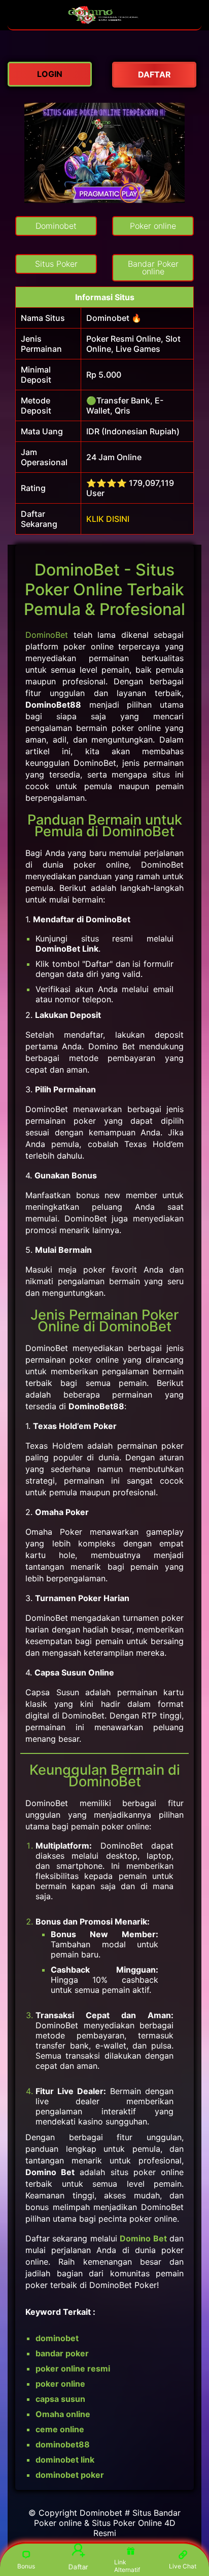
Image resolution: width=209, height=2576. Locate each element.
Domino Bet (143, 2238)
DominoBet (47, 635)
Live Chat (183, 2566)
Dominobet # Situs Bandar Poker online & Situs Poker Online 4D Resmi (108, 2523)
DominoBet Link (67, 949)
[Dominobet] (104, 24)
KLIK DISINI (108, 519)
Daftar (78, 2566)
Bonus (26, 2566)
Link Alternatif (127, 2566)
